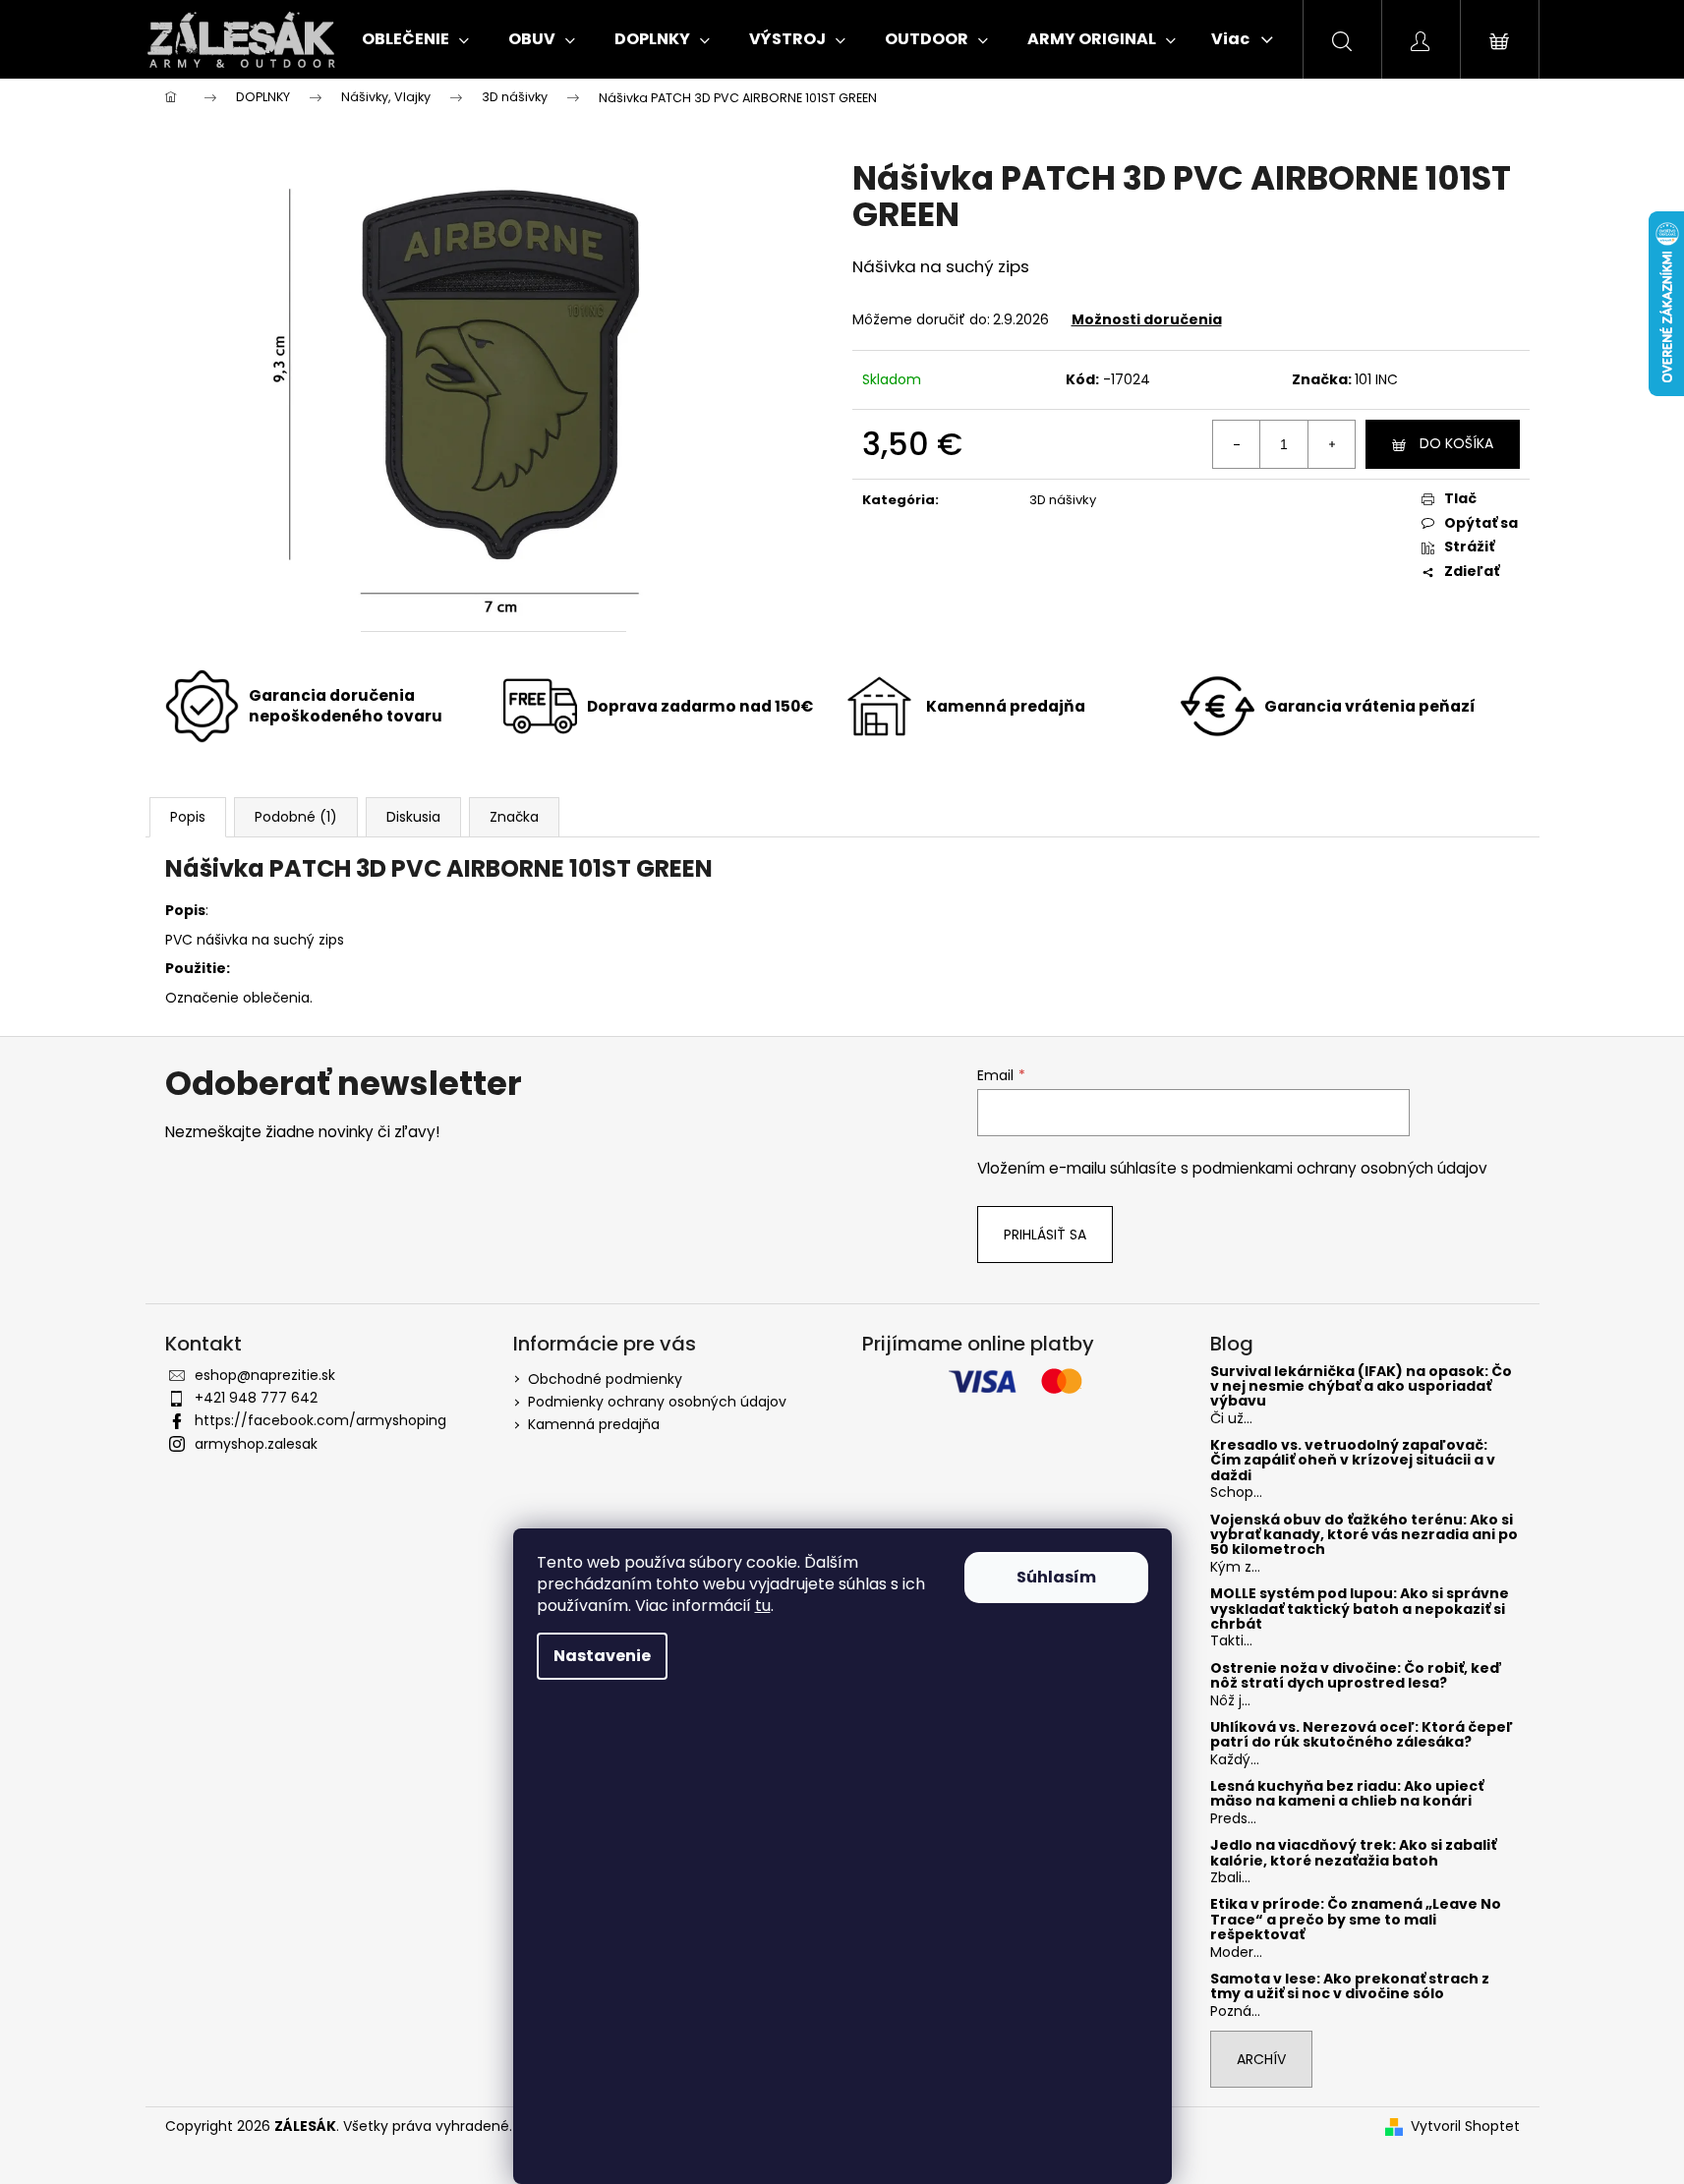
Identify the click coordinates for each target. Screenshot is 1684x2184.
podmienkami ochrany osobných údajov (1340, 1168)
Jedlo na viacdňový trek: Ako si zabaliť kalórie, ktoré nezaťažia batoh (1353, 1853)
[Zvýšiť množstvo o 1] (1331, 444)
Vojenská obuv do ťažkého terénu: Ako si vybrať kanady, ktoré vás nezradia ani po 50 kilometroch (1364, 1535)
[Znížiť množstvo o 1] (1237, 444)
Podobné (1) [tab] (296, 817)
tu (763, 1606)
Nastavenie (602, 1656)
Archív (1261, 2059)
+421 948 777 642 (256, 1398)
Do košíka (1456, 443)
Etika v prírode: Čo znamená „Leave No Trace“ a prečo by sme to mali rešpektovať (1356, 1920)
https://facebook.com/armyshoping (320, 1420)
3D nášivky (1063, 500)
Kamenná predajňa (594, 1424)
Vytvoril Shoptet (1465, 2127)
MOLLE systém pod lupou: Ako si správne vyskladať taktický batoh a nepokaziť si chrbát (1360, 1609)
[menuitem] (415, 39)
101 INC (1376, 379)
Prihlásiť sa (1045, 1235)
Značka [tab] (514, 817)
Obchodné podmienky (605, 1379)
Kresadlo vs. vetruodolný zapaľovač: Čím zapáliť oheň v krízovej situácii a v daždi (1353, 1461)
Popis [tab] (188, 817)
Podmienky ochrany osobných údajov (657, 1402)
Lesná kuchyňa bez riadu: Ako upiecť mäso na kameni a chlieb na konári (1347, 1794)
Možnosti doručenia (1147, 319)
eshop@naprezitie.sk (265, 1375)
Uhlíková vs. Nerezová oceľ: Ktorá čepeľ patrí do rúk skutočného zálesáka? (1362, 1735)
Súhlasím (1056, 1577)
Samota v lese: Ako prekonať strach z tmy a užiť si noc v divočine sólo (1350, 1987)
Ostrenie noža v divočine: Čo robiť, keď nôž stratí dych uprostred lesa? (1356, 1676)
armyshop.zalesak (256, 1444)
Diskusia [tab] (413, 817)
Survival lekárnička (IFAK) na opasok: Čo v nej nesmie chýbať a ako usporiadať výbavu (1361, 1387)
